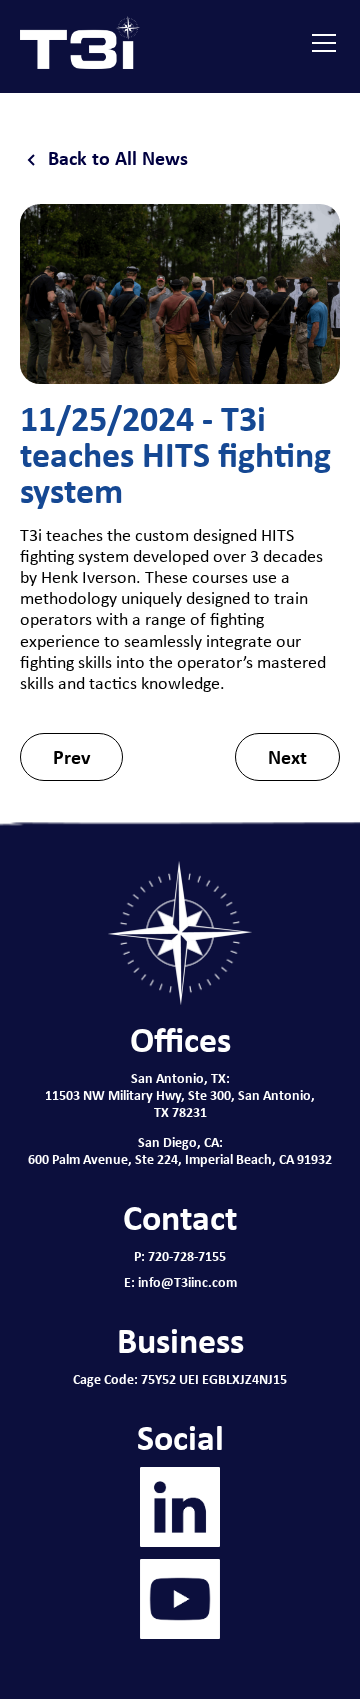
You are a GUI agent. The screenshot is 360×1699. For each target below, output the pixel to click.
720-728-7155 (187, 1255)
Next (287, 756)
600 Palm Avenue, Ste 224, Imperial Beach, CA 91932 (180, 1158)
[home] (80, 42)
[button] (320, 43)
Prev (71, 756)
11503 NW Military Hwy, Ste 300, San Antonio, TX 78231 (180, 1103)
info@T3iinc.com (187, 1281)
